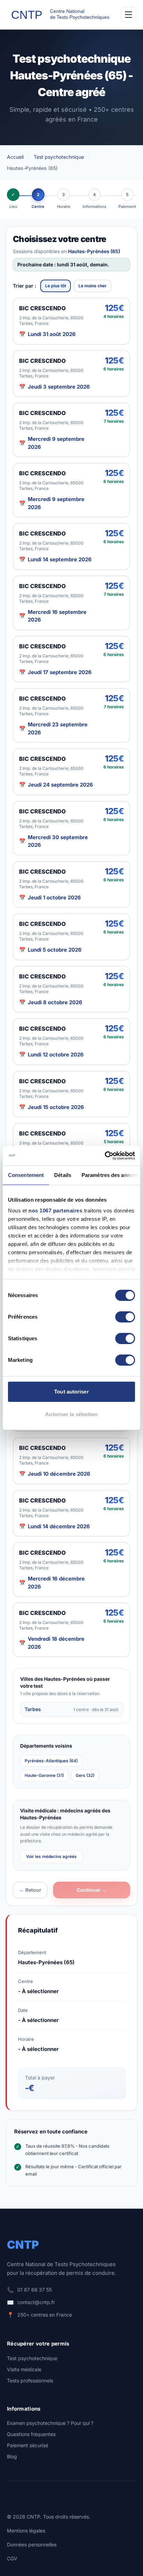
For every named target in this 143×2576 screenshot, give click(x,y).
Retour (30, 1890)
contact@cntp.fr (36, 2302)
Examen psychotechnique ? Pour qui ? (50, 2423)
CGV (12, 2558)
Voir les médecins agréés (51, 1856)
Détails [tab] (63, 1175)
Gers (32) (85, 1775)
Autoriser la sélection (71, 1414)
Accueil (15, 157)
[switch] (125, 1317)
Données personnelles (32, 2544)
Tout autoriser (71, 1392)
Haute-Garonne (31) (44, 1775)
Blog (12, 2456)
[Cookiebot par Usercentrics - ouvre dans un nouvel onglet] (105, 1156)
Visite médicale (24, 2369)
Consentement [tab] (26, 1175)
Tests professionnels (30, 2380)
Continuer (92, 1890)
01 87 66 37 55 (35, 2290)
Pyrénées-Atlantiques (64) (51, 1761)
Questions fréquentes (31, 2434)
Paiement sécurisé (28, 2445)
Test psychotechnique (59, 157)
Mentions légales (26, 2531)
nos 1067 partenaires (55, 1211)
